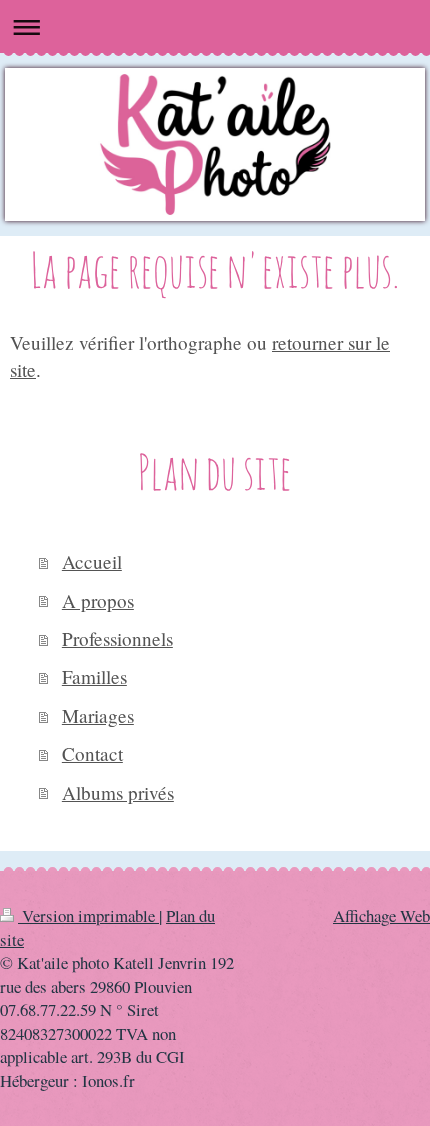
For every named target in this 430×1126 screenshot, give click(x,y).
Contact (92, 753)
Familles (94, 676)
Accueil (92, 561)
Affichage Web (381, 915)
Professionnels (117, 638)
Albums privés (118, 792)
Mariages (98, 715)
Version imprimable (88, 915)
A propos (98, 600)
